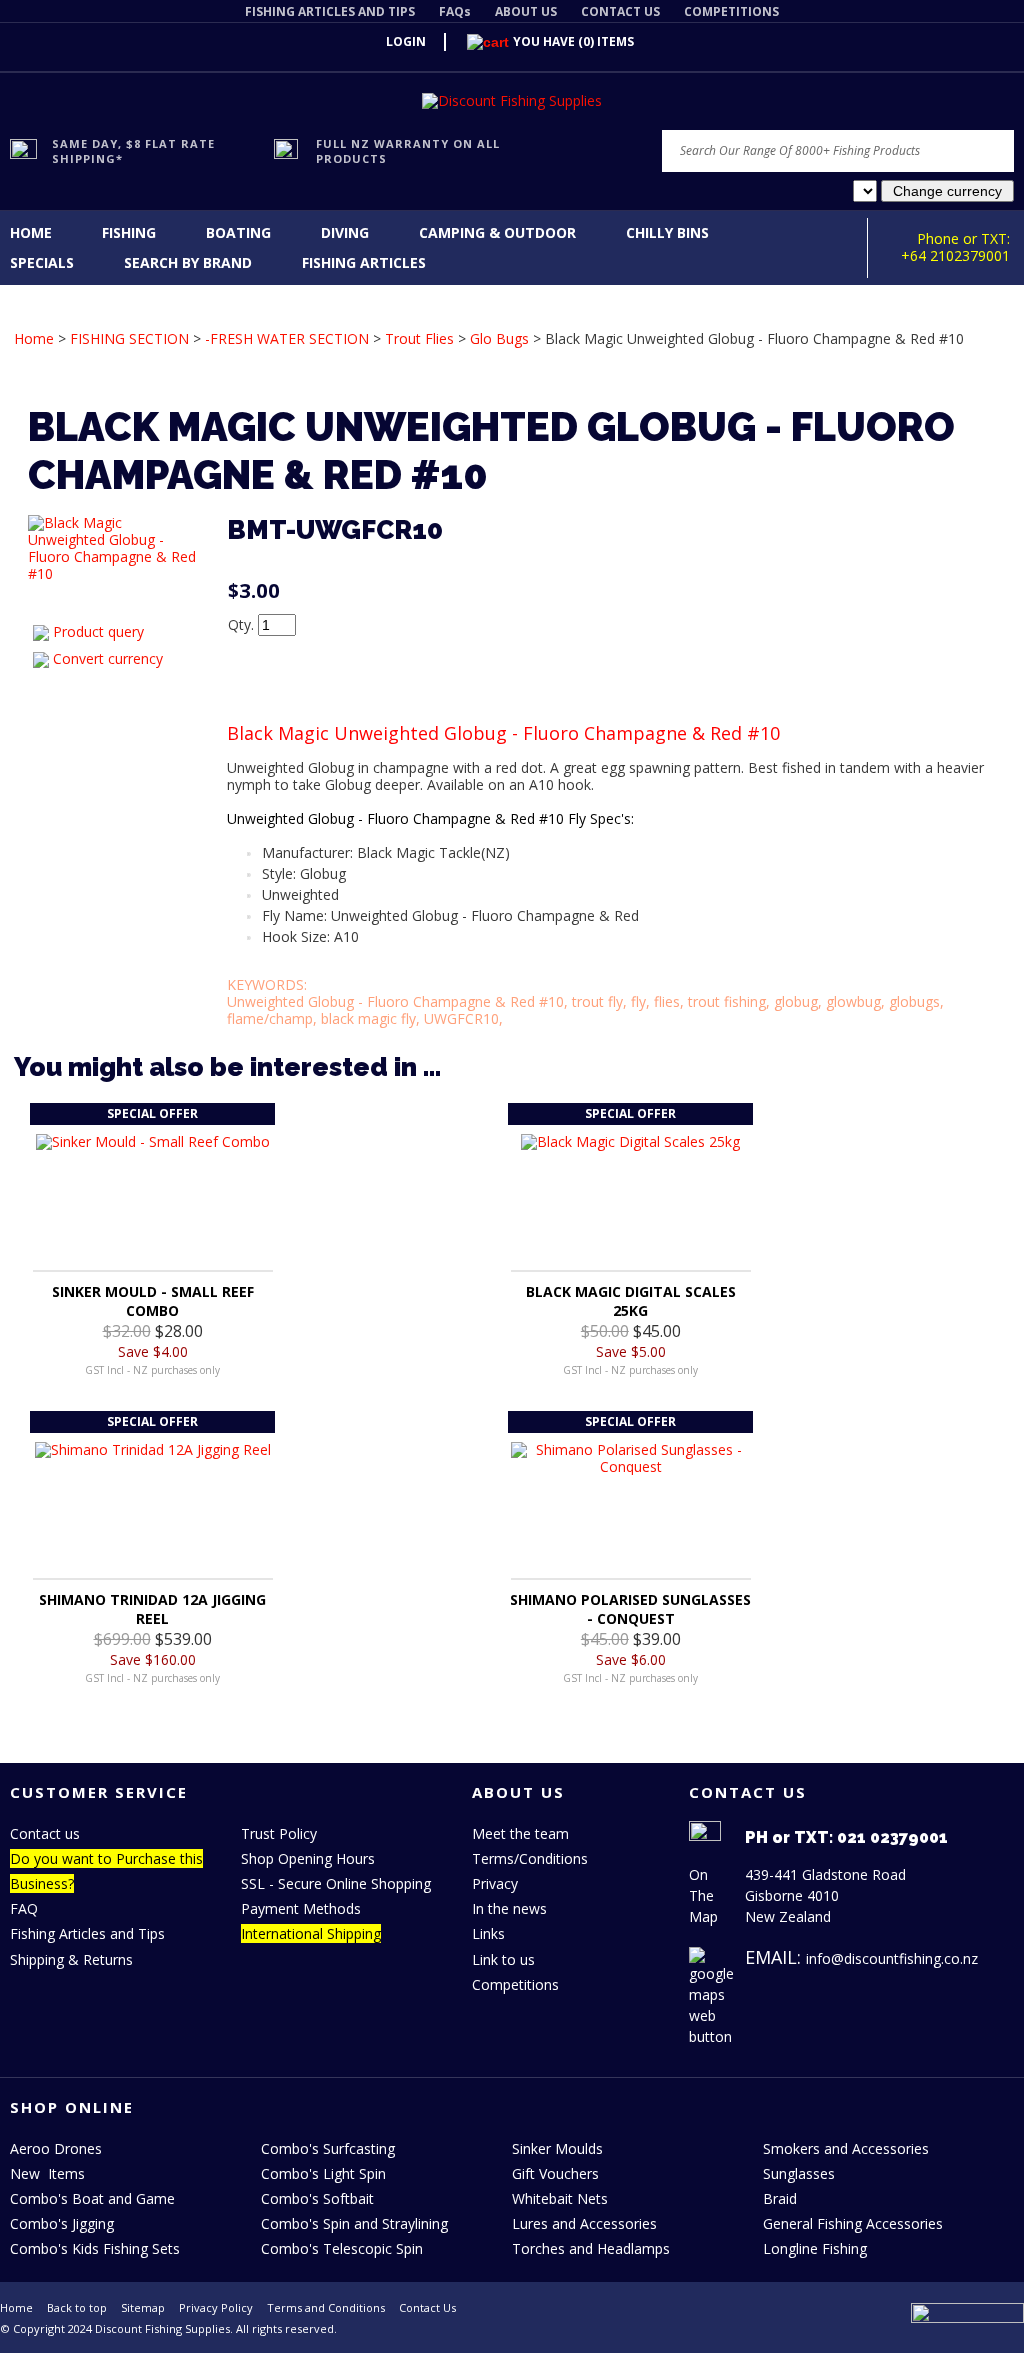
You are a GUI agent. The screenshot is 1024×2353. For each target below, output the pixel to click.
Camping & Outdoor (497, 232)
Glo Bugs (499, 338)
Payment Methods (301, 1908)
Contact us (45, 1833)
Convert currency (108, 658)
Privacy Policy (216, 2307)
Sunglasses (799, 2173)
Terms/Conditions (530, 1858)
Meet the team (520, 1833)
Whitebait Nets (560, 2198)
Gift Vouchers (555, 2173)
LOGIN (406, 41)
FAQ (24, 1908)
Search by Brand (188, 262)
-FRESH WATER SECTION (287, 338)
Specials (42, 262)
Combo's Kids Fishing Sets (95, 2248)
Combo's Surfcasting (328, 2148)
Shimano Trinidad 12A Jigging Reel (152, 1609)
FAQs (455, 11)
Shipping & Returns (71, 1959)
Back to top (77, 2307)
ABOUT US (526, 11)
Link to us (503, 1959)
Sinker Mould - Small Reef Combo (153, 1301)
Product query (98, 631)
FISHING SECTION (129, 338)
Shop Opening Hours (308, 1858)
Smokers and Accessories (846, 2148)
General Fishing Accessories (853, 2223)
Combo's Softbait (317, 2198)
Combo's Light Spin (323, 2173)
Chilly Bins (667, 232)
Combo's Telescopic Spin (342, 2248)
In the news (509, 1908)
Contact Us (427, 2307)
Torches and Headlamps (591, 2248)
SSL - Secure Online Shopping (336, 1883)
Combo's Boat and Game (92, 2198)
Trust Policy (279, 1833)
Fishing (129, 232)
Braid (780, 2198)
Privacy (495, 1883)
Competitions (515, 1984)
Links (488, 1933)
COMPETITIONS (731, 11)
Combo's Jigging (62, 2223)
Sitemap (143, 2307)
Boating (238, 232)
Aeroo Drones (56, 2148)
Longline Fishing (815, 2248)
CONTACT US (620, 11)
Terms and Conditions (326, 2307)
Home (31, 232)
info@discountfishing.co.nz (892, 1958)
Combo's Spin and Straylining (354, 2223)
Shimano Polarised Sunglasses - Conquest (630, 1609)
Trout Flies (419, 338)
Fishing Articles (364, 262)
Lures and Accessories (584, 2223)
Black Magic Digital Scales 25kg (631, 1301)
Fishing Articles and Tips (87, 1933)
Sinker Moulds (557, 2148)
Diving (345, 232)
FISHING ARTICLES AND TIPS (330, 11)
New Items (47, 2173)
